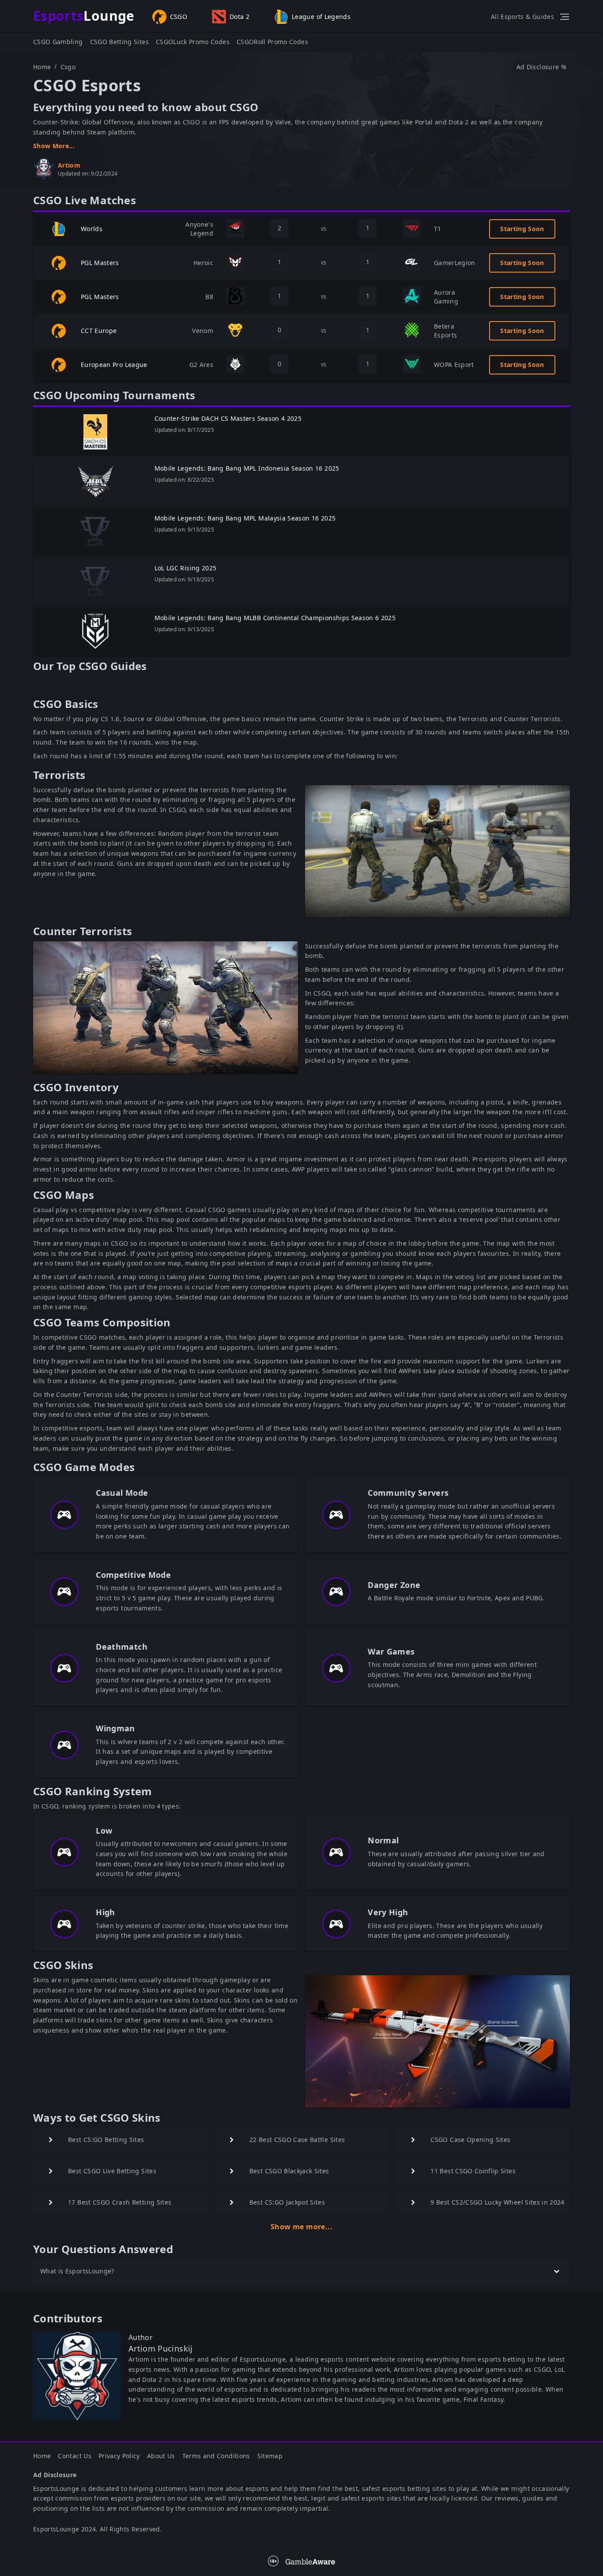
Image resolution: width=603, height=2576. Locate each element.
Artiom (69, 165)
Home (42, 67)
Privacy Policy (119, 2456)
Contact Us (75, 2456)
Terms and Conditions (216, 2456)
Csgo (68, 67)
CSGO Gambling (58, 42)
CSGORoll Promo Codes (272, 42)
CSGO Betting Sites (119, 42)
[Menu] (565, 17)
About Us (161, 2456)
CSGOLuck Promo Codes (193, 42)
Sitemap (270, 2456)
